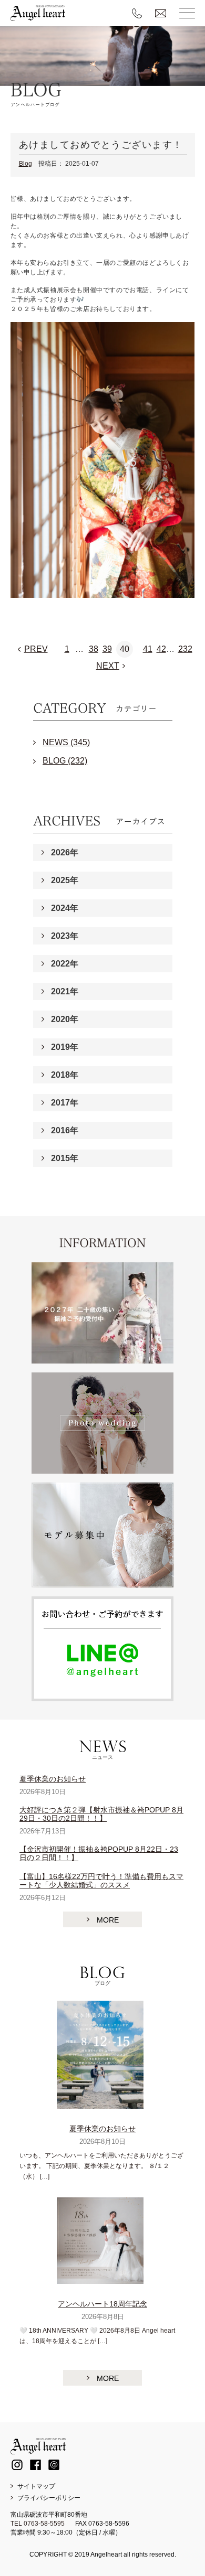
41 (148, 649)
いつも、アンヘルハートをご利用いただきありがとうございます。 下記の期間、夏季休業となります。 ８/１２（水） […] (101, 2166)
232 (185, 649)
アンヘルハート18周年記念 (102, 2304)
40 (125, 649)
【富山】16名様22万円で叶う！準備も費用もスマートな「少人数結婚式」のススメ (101, 1881)
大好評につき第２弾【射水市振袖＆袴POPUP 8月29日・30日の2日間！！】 (101, 1814)
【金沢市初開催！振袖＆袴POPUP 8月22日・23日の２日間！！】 (99, 1853)
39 (107, 649)
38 (94, 649)
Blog (25, 164)
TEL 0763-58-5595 (38, 2524)
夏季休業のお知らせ (53, 1779)
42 (161, 649)
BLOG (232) (65, 761)
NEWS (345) (66, 742)
